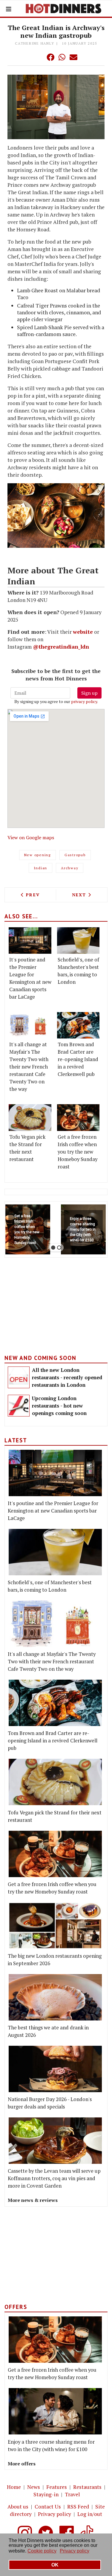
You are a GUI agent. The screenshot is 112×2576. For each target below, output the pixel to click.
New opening (37, 855)
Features (57, 2487)
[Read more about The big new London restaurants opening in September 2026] (55, 1926)
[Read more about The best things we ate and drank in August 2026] (55, 1997)
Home (14, 2487)
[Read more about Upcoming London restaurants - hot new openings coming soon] (19, 1406)
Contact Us (48, 2507)
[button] (39, 57)
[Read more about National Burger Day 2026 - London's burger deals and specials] (55, 2069)
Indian (41, 868)
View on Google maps (31, 837)
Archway (70, 868)
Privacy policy (55, 2514)
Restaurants (87, 2487)
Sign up (89, 693)
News (34, 2487)
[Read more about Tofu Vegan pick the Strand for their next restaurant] (30, 1117)
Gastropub (75, 855)
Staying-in (46, 2494)
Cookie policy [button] (42, 2551)
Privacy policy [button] (75, 2551)
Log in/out (90, 2514)
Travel (72, 2494)
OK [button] (55, 2565)
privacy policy (84, 701)
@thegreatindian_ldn (61, 647)
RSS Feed (78, 2507)
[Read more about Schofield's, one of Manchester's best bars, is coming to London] (78, 940)
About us (18, 2507)
